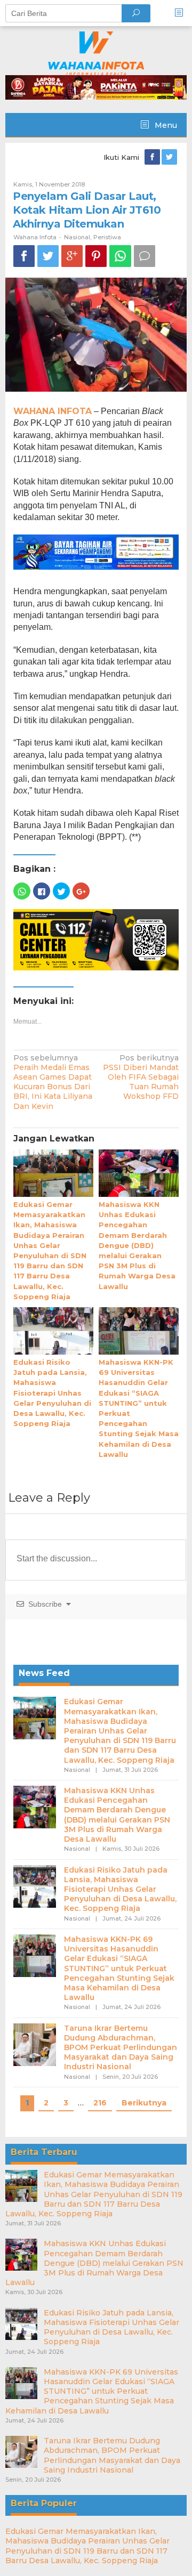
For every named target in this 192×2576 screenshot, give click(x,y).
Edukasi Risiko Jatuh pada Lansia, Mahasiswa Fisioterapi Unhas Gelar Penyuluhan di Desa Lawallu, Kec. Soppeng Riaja (52, 1393)
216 (100, 2103)
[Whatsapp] (120, 256)
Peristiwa (107, 237)
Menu (165, 125)
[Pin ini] (96, 256)
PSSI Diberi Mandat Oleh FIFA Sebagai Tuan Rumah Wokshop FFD (141, 1077)
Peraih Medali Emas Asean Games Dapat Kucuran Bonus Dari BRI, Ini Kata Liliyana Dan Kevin (53, 1082)
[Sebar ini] (24, 256)
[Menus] (182, 13)
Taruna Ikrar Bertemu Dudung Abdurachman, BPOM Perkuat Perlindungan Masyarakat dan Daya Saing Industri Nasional (121, 2048)
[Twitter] (170, 157)
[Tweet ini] (48, 256)
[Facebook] (153, 157)
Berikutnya (144, 2103)
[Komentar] (145, 256)
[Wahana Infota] (96, 53)
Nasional (77, 237)
